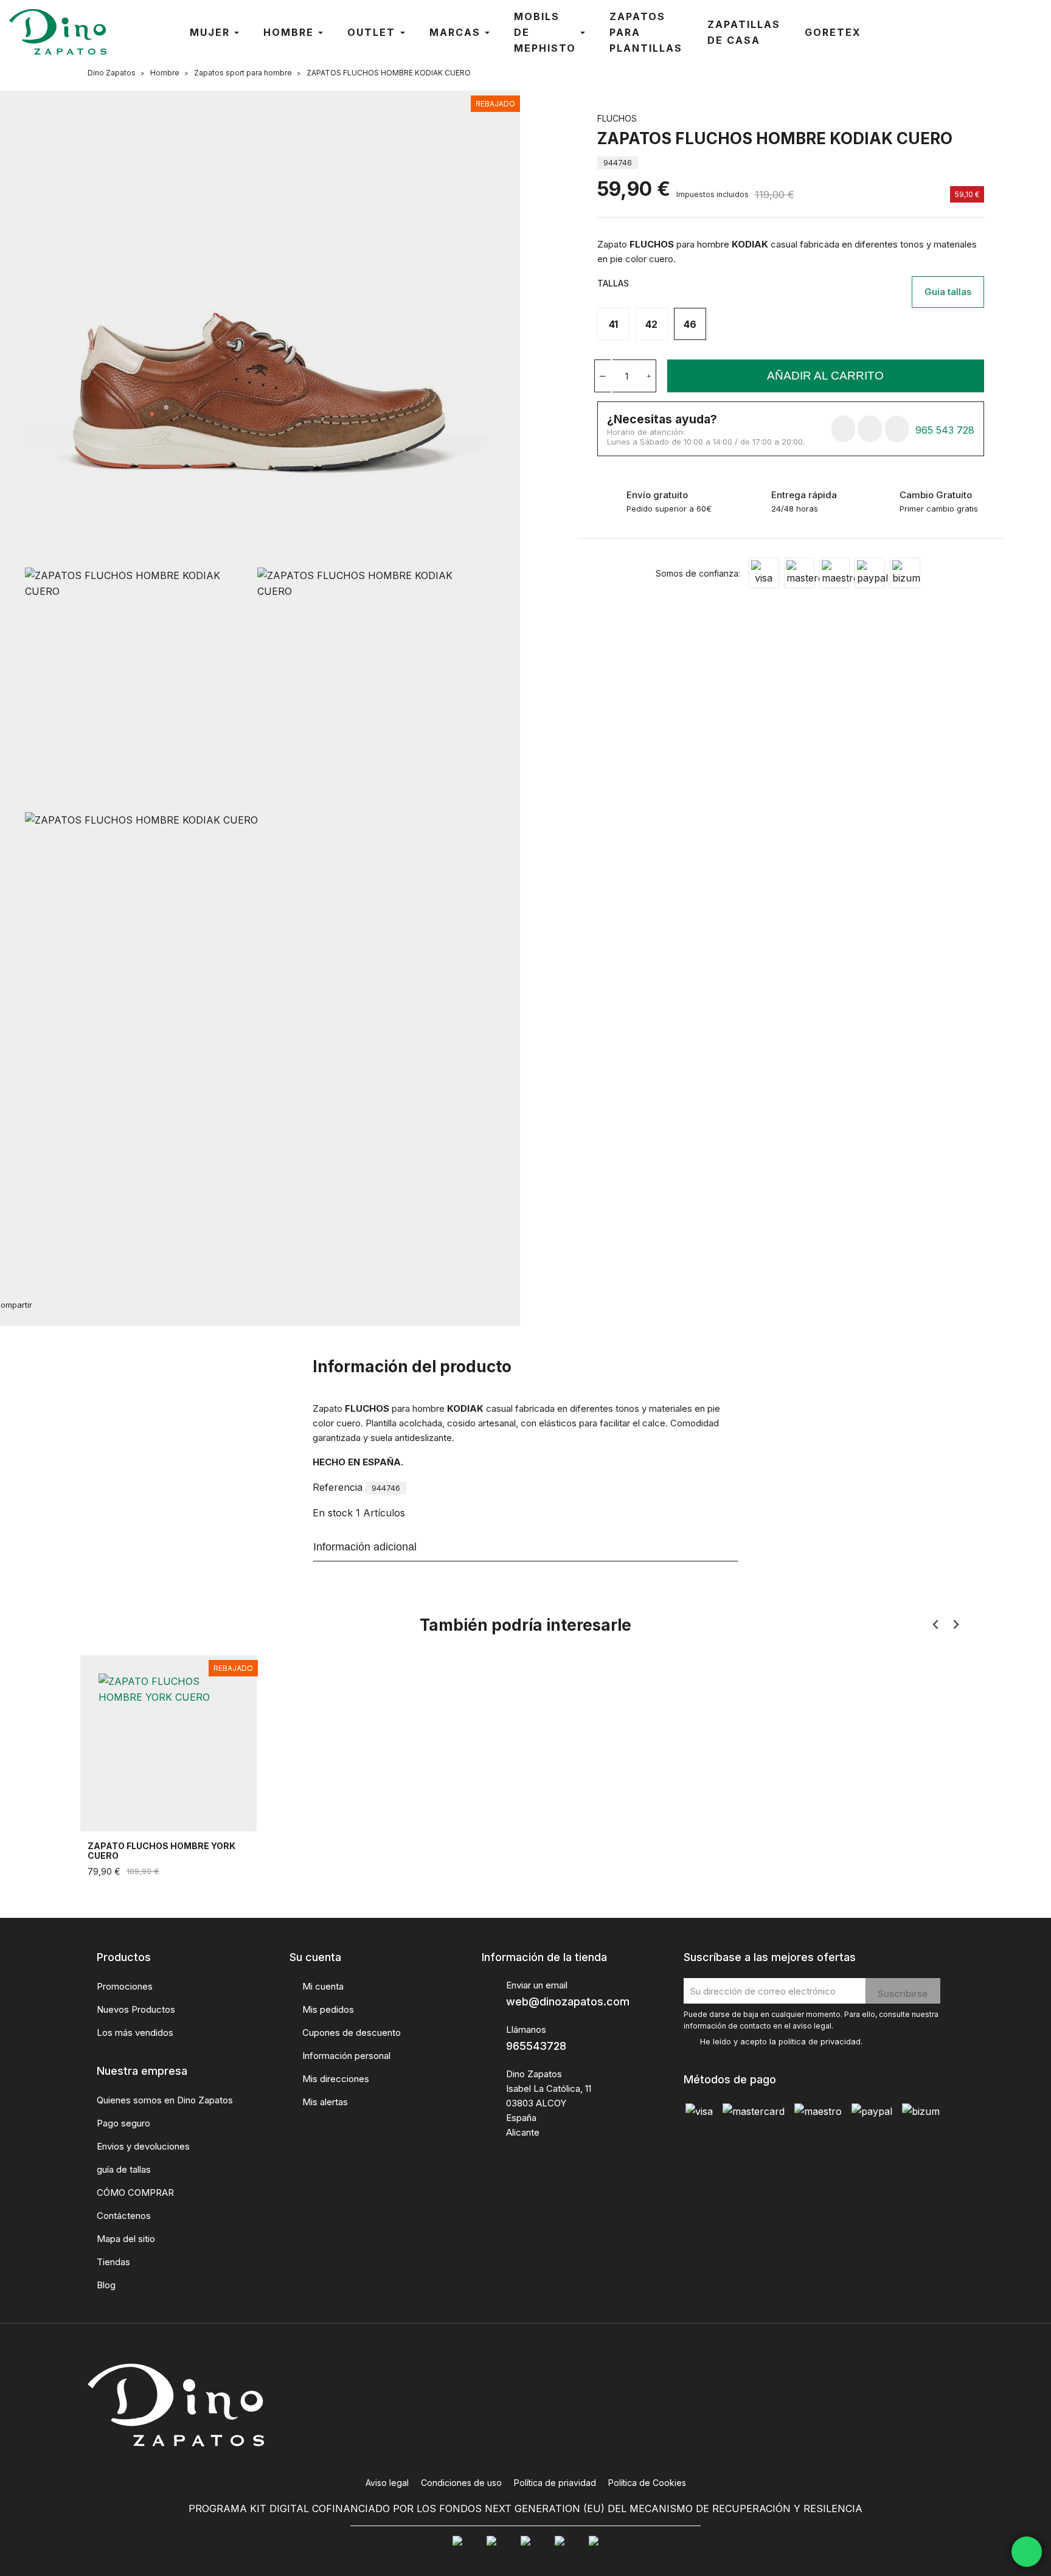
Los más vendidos (135, 2033)
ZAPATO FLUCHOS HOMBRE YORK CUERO (161, 1851)
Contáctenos (124, 2216)
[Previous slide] (936, 1625)
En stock (333, 1513)
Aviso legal (387, 2483)
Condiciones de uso (461, 2483)
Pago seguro (123, 2123)
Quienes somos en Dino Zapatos (165, 2100)
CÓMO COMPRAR (135, 2192)
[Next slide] (955, 1625)
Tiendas (113, 2262)
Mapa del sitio (126, 2239)
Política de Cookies (647, 2483)
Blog (106, 2285)
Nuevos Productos (136, 2009)
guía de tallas (124, 2169)
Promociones (125, 1986)
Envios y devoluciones (143, 2146)
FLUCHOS (617, 118)
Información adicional (365, 1547)
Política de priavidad (555, 2483)
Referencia (338, 1487)
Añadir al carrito (825, 376)
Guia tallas (948, 292)
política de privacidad (820, 2042)
